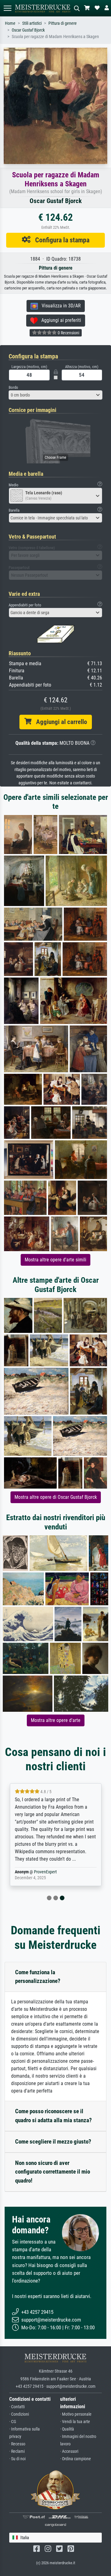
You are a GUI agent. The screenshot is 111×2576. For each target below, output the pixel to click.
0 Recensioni (68, 333)
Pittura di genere (63, 23)
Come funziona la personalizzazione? (38, 1977)
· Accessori (69, 2451)
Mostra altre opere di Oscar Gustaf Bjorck (56, 1497)
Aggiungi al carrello (59, 722)
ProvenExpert (45, 1872)
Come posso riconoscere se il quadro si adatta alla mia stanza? (53, 2116)
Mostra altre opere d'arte (56, 1720)
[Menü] (7, 8)
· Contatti (17, 2407)
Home (10, 23)
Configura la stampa (60, 240)
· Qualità (67, 2429)
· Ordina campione (76, 2459)
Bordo (13, 387)
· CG (13, 2422)
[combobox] (55, 395)
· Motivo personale (76, 2414)
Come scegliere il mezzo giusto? (53, 2142)
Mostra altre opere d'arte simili (55, 1260)
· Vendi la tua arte (75, 2422)
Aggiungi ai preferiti (59, 320)
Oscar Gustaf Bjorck (28, 30)
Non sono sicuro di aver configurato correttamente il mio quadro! (53, 2172)
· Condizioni (19, 2414)
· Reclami (17, 2451)
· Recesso (17, 2444)
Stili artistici (32, 23)
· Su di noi (17, 2459)
